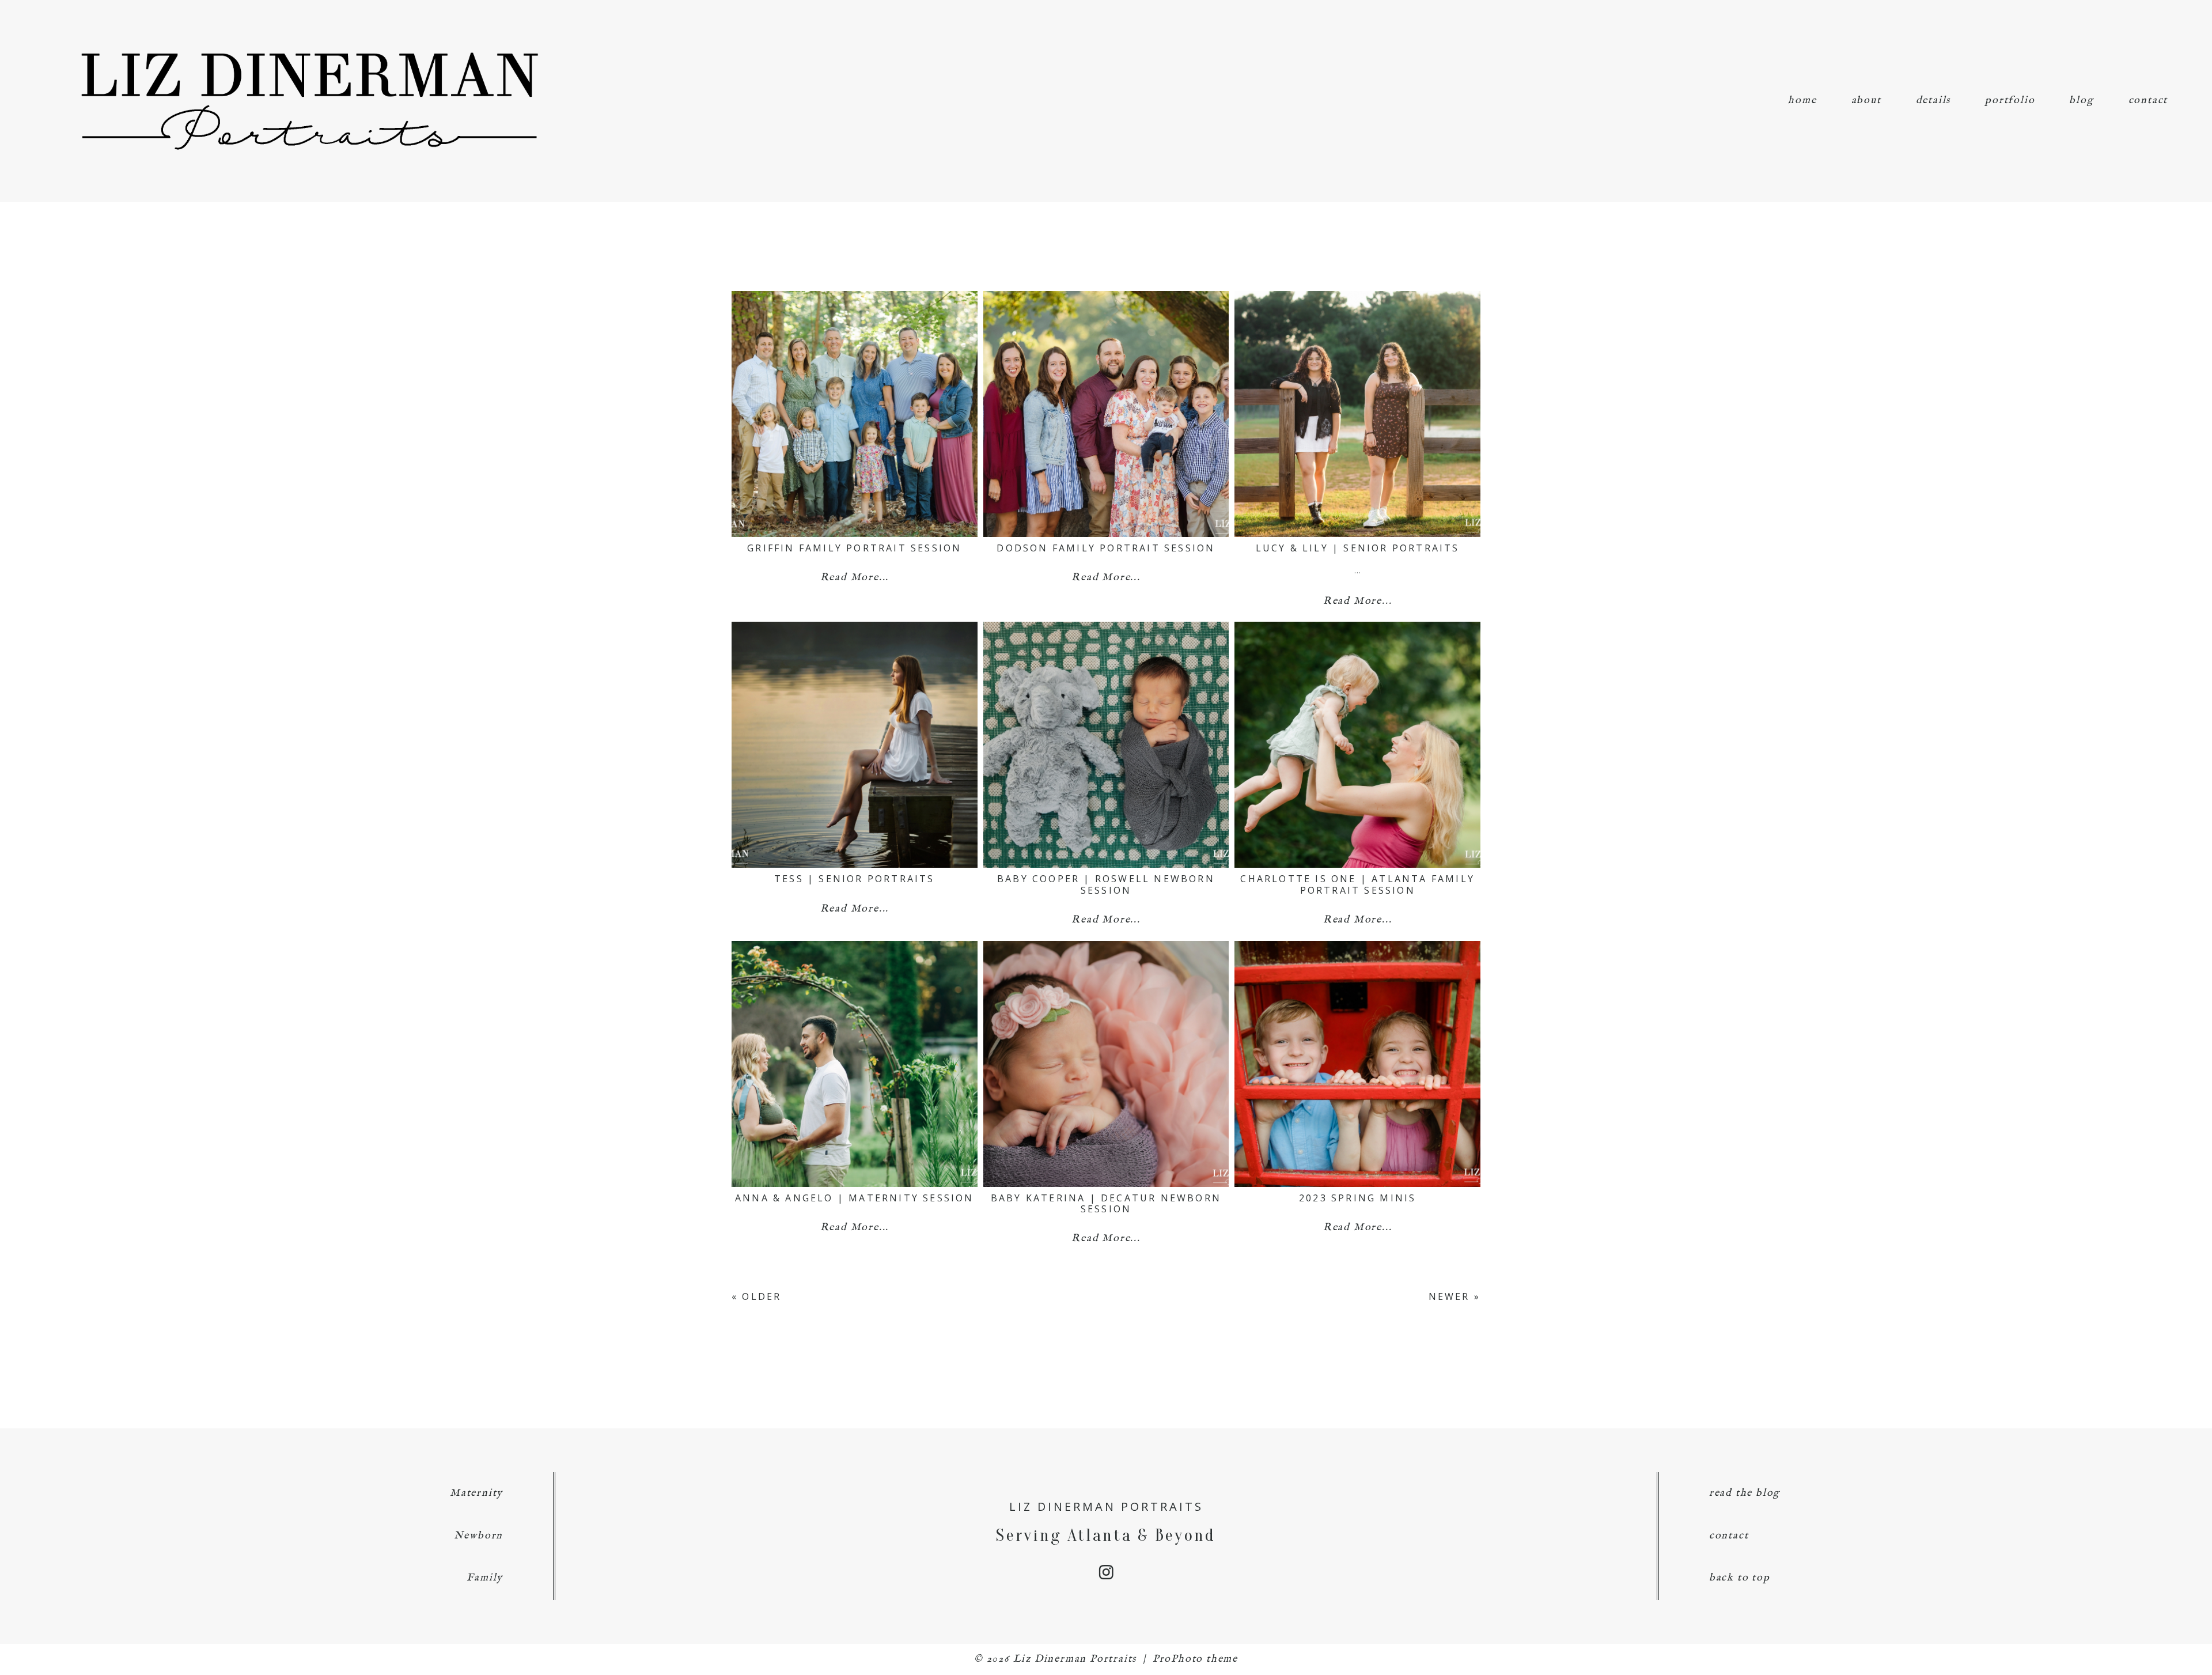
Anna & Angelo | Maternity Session (855, 1198)
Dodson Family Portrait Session (1106, 548)
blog (2081, 101)
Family (485, 1578)
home (1802, 101)
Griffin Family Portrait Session (854, 548)
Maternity (476, 1493)
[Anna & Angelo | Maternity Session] (855, 1064)
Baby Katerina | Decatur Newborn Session (1106, 1203)
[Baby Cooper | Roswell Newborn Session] (1106, 745)
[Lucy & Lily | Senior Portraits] (1357, 414)
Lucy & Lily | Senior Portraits (1358, 548)
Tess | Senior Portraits (855, 879)
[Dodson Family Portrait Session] (1106, 414)
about (1866, 101)
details (1933, 101)
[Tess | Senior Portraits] (855, 745)
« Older (756, 1296)
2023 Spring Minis (1357, 1198)
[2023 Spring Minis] (1357, 1064)
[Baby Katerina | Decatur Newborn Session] (1106, 1064)
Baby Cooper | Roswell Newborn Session (1106, 884)
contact (2148, 101)
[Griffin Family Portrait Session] (855, 414)
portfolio (2010, 101)
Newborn (479, 1536)
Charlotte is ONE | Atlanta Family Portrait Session (1357, 884)
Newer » (1455, 1296)
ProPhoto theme (1195, 1659)
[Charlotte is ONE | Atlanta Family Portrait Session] (1357, 745)
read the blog (1745, 1493)
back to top (1740, 1578)
